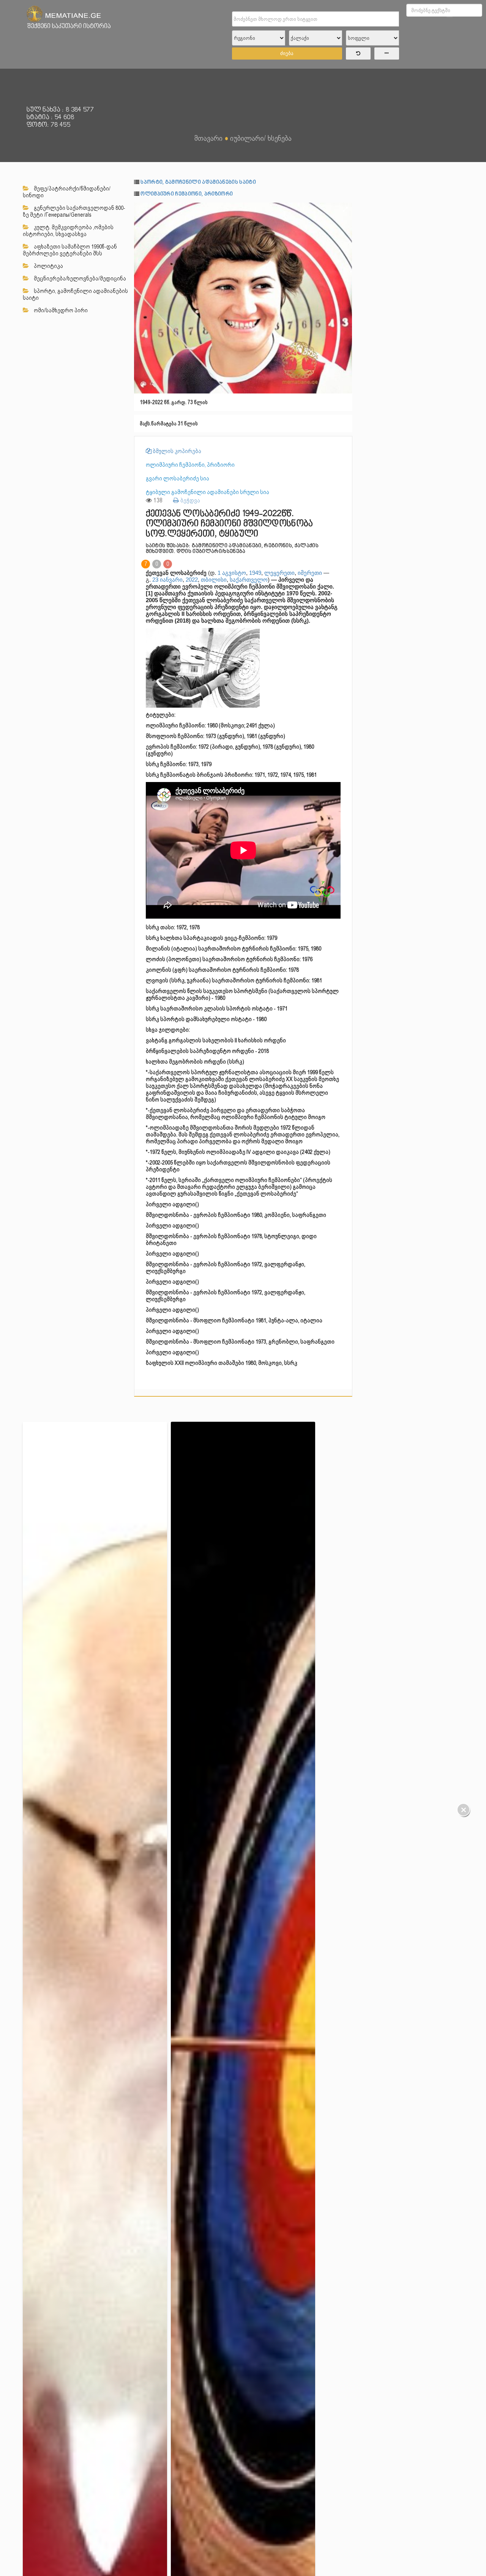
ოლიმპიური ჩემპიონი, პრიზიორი (187, 194)
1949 (255, 573)
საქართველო (249, 580)
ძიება (287, 53)
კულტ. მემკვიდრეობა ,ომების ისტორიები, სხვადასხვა (68, 231)
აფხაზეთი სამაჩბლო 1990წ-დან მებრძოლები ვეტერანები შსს (70, 250)
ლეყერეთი (279, 573)
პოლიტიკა (48, 266)
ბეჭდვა (189, 500)
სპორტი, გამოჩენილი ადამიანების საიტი (75, 294)
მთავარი (208, 138)
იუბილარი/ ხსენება (261, 138)
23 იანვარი (167, 580)
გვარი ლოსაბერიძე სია (178, 478)
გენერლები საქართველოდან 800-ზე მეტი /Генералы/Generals (74, 211)
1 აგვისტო (232, 573)
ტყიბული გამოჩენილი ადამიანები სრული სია (207, 492)
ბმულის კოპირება (176, 451)
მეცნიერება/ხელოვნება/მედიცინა (79, 279)
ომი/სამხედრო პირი (60, 310)
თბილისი (214, 580)
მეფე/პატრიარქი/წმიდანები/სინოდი (67, 192)
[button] (346, 209)
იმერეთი (310, 573)
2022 (192, 580)
